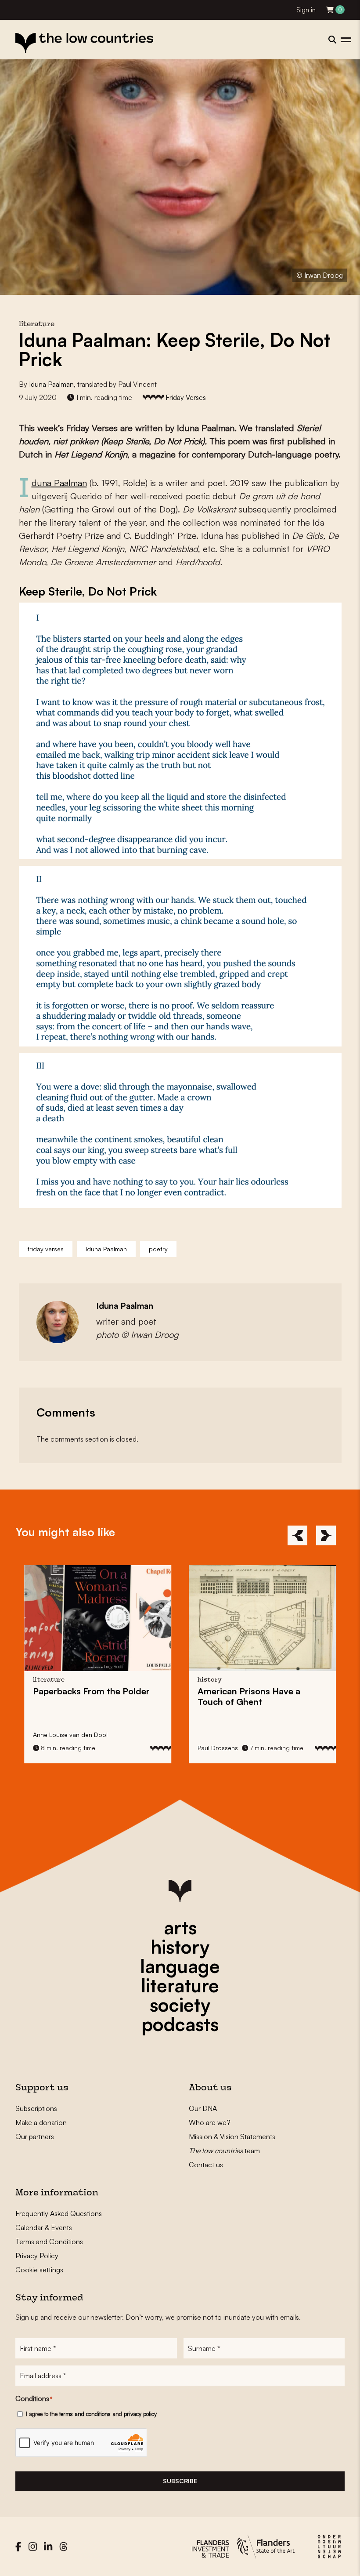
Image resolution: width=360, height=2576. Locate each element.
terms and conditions (85, 2414)
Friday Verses (186, 397)
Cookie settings (39, 2270)
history (180, 1947)
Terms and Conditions (49, 2242)
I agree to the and (91, 2414)
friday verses (46, 1249)
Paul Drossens (218, 1748)
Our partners (35, 2136)
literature (180, 1985)
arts (180, 1927)
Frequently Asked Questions (59, 2213)
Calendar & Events (44, 2227)
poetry (158, 1249)
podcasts (180, 2024)
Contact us (206, 2165)
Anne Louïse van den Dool (70, 1735)
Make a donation (41, 2122)
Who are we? (210, 2122)
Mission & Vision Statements (232, 2136)
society (180, 2005)
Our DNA (203, 2108)
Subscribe (180, 2481)
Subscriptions (36, 2108)
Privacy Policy (37, 2256)
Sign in (306, 10)
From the (91, 1691)
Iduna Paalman (51, 384)
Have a (249, 1696)
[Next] (326, 1535)
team (224, 2151)
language (180, 1966)
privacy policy (140, 2414)
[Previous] (297, 1535)
